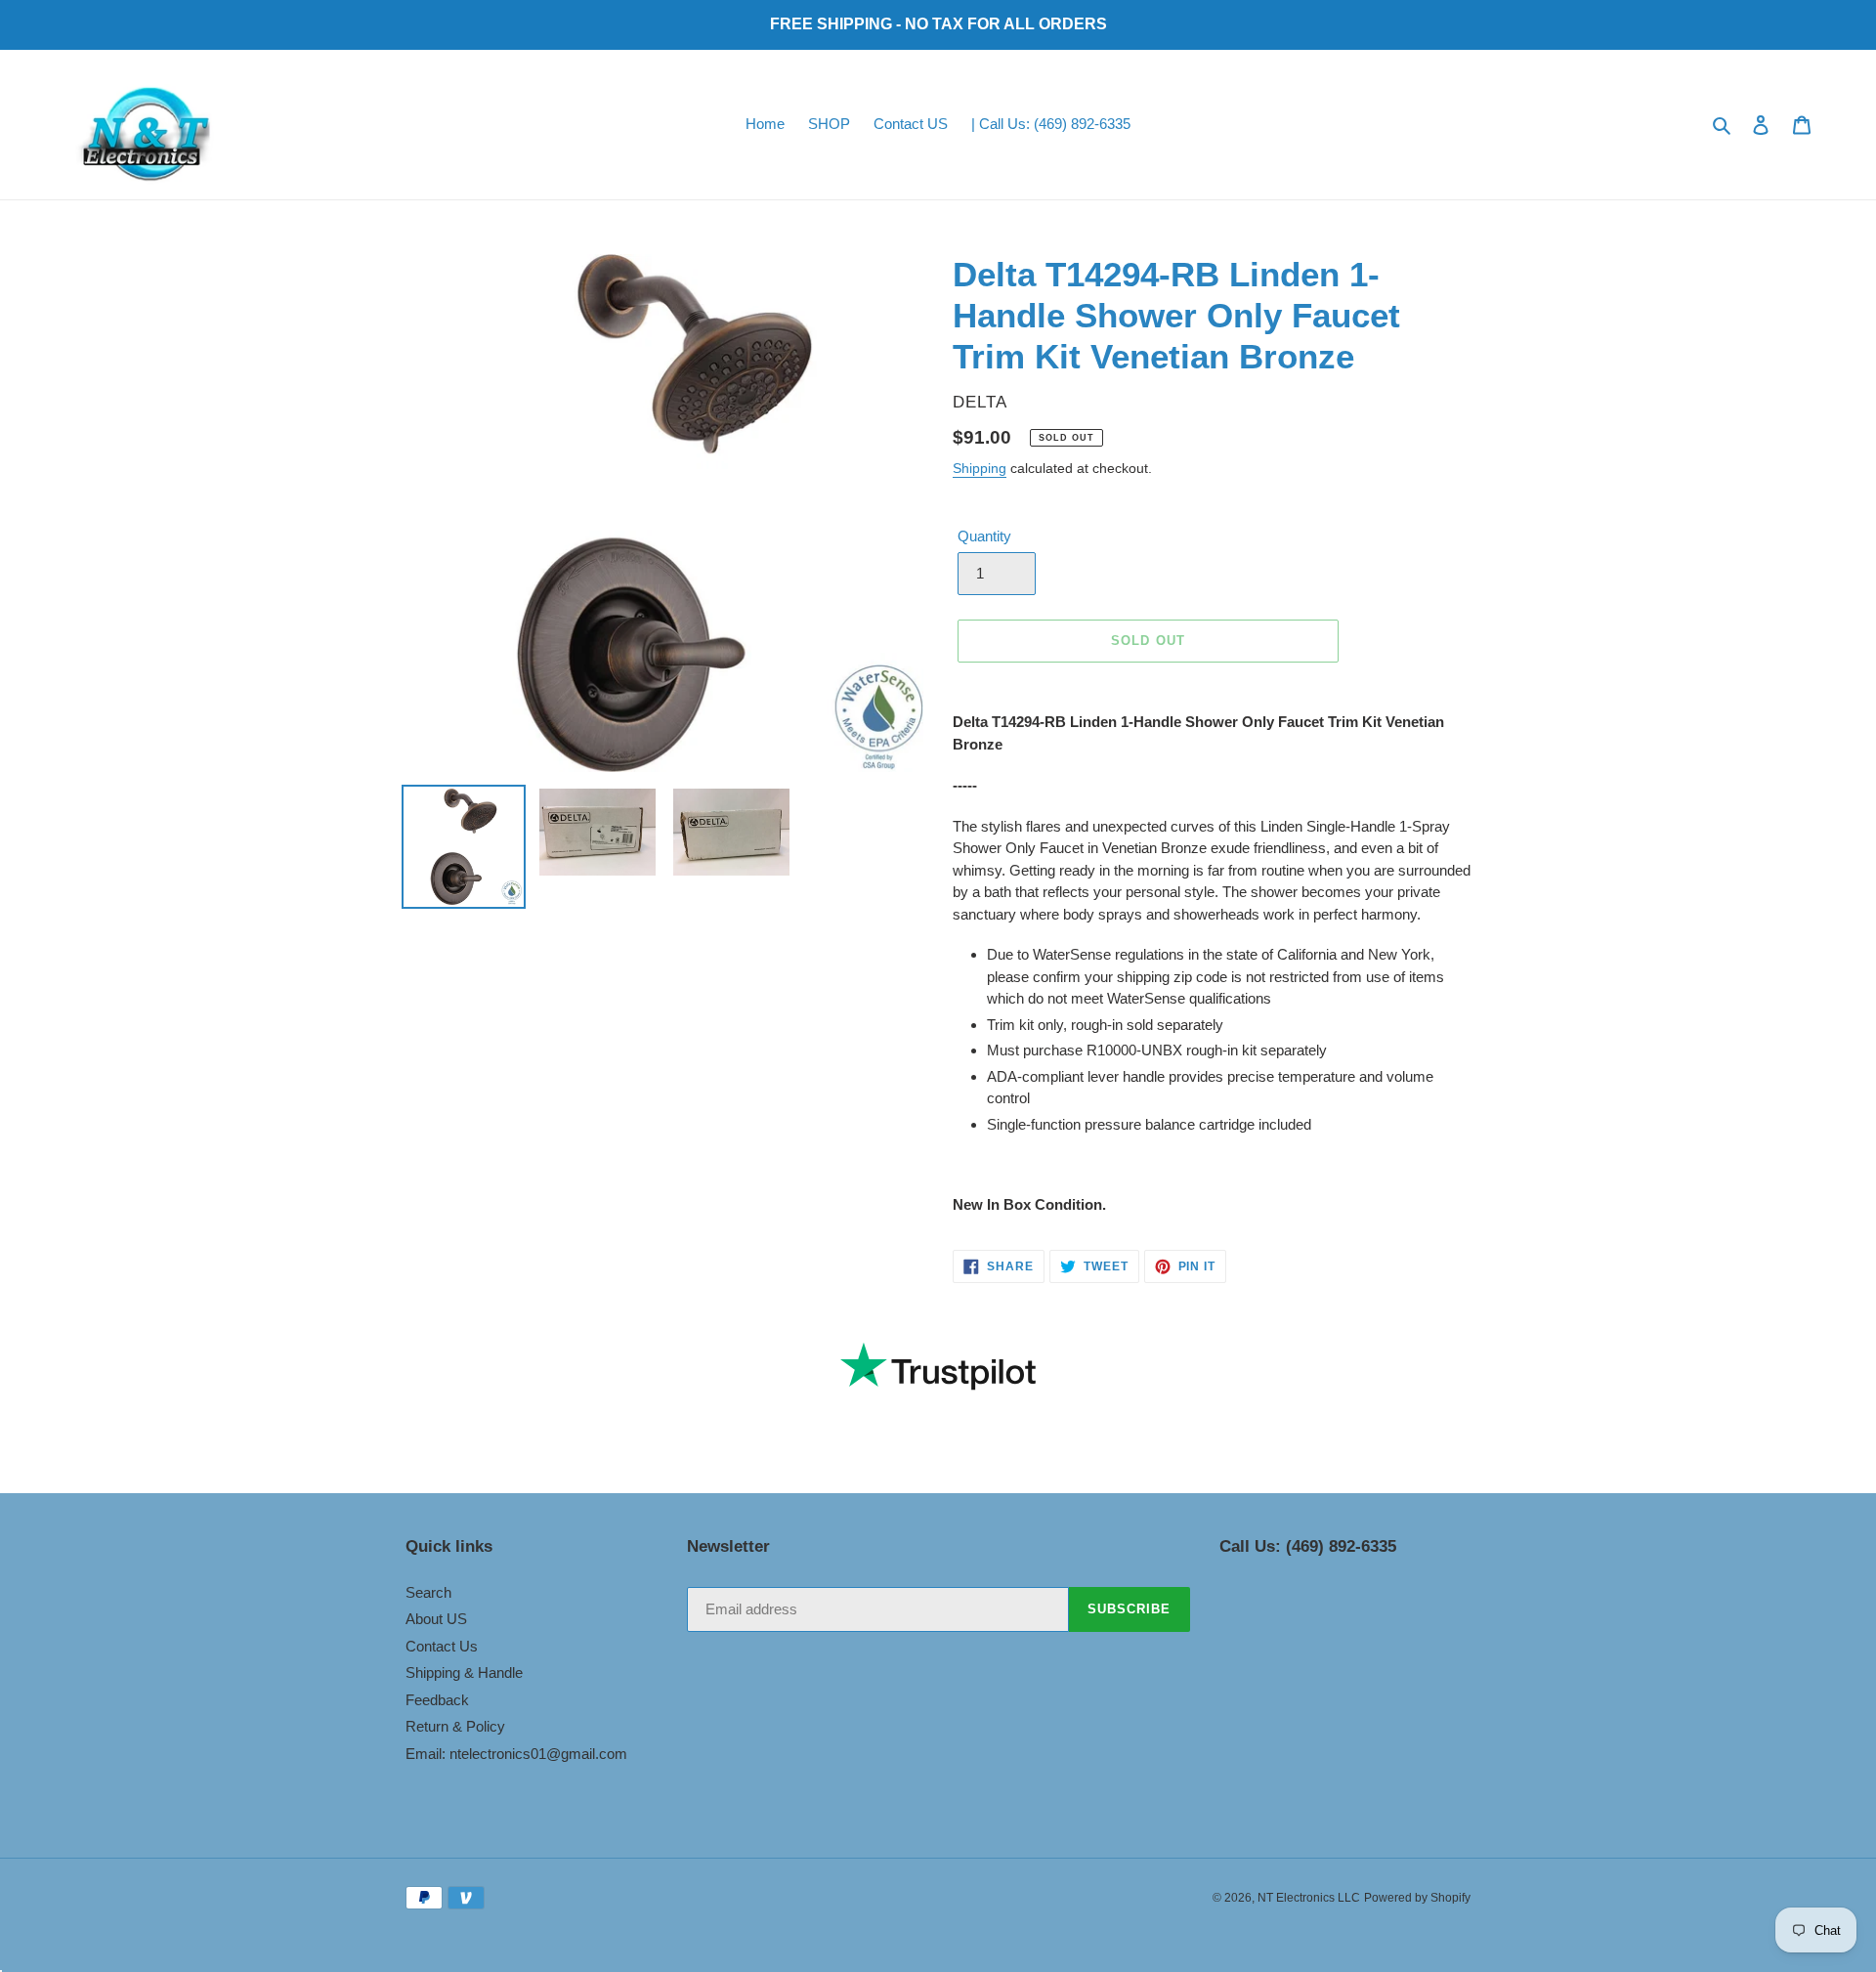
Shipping (980, 468)
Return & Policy (455, 1726)
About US (436, 1619)
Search (428, 1592)
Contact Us (442, 1646)
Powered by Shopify (1417, 1898)
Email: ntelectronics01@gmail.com (516, 1754)
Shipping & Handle (464, 1672)
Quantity (984, 536)
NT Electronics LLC (1309, 1898)
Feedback (437, 1700)
